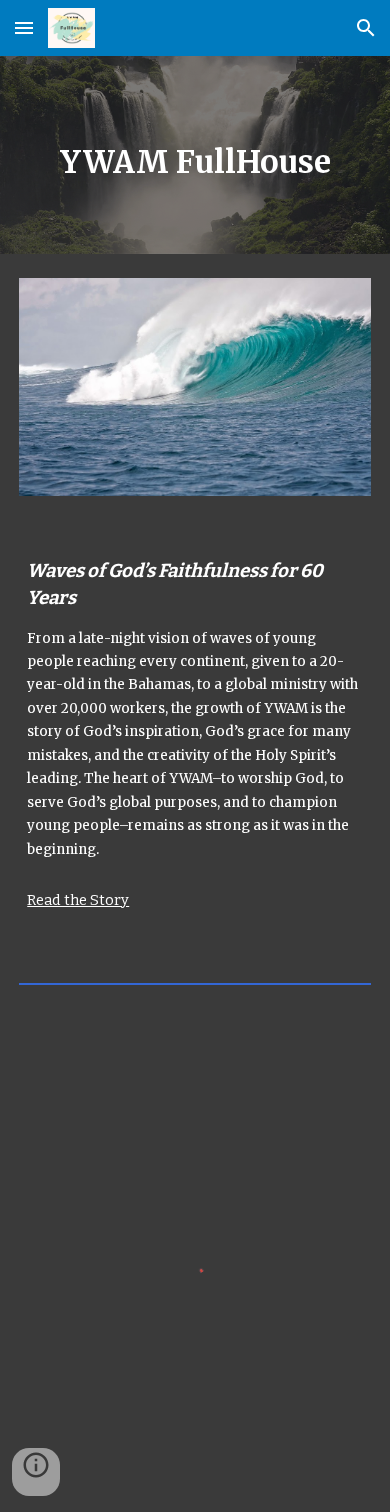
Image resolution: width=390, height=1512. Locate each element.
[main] (195, 155)
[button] (24, 27)
